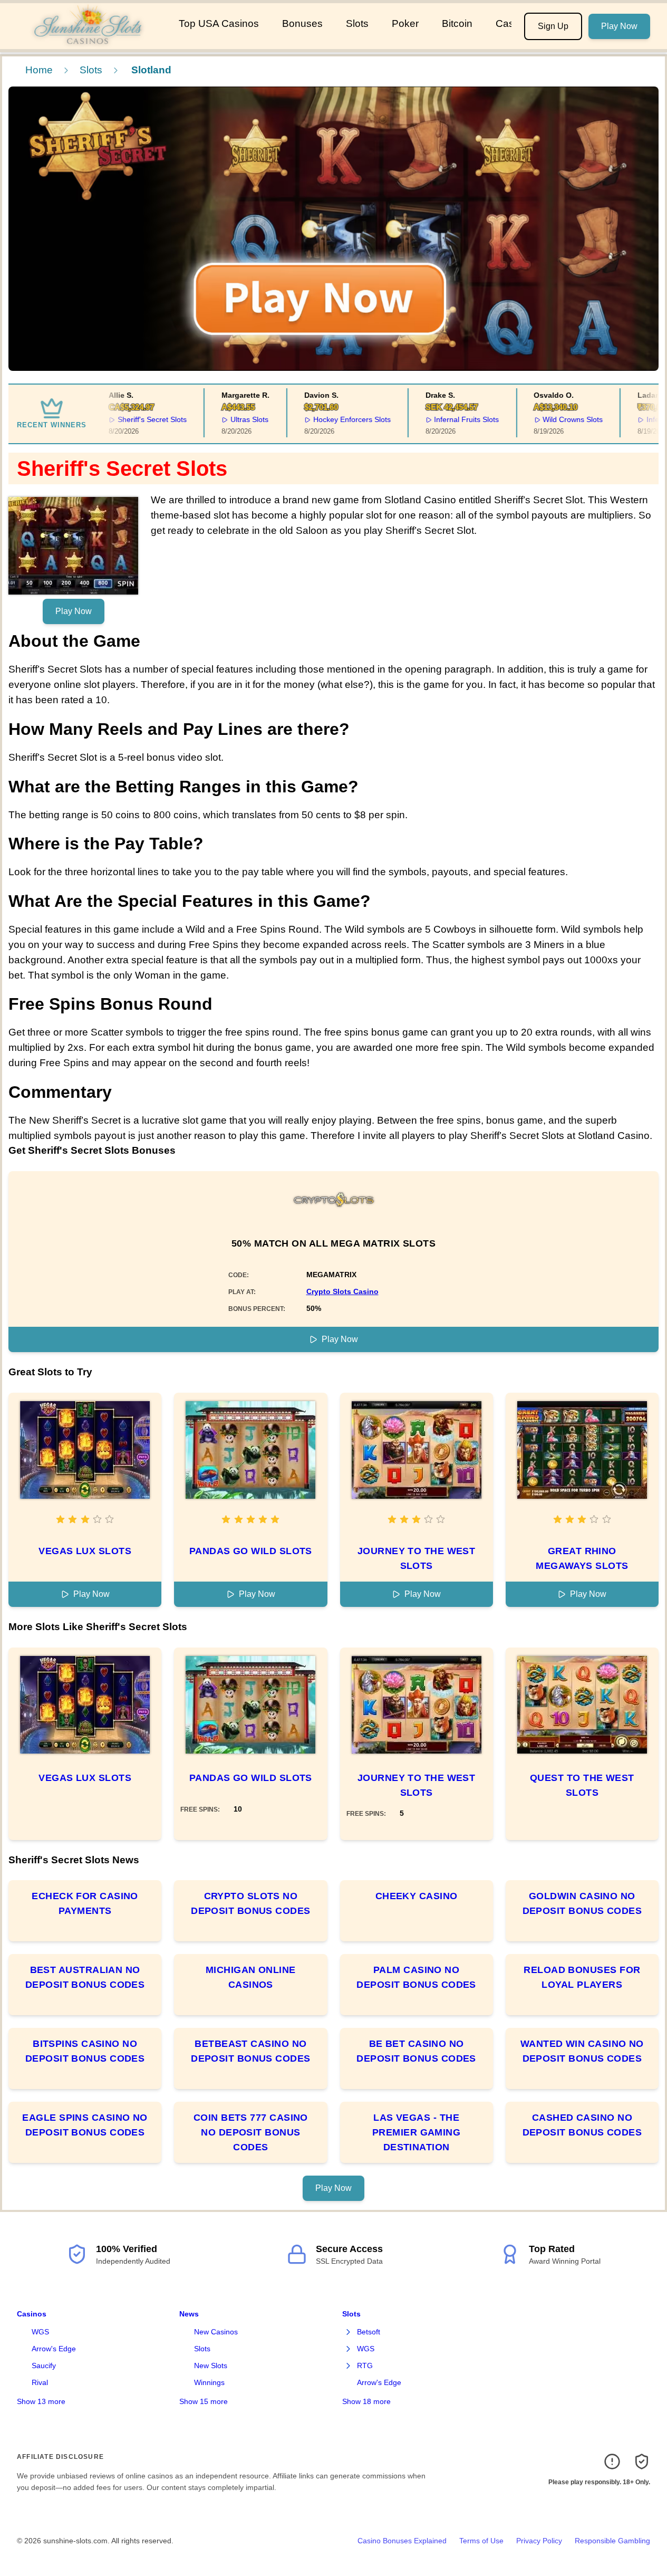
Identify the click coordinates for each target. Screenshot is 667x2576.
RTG (365, 2366)
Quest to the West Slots (582, 1785)
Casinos (32, 2314)
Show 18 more (366, 2401)
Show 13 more (41, 2401)
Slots (357, 23)
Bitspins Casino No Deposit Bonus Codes (85, 2051)
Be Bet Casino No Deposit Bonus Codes (416, 2051)
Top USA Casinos (219, 23)
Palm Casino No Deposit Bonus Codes (416, 1977)
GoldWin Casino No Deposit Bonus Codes (582, 1903)
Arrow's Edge (54, 2349)
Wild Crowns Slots (558, 419)
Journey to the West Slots (417, 1558)
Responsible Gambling (612, 2541)
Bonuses (302, 23)
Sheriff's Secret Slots (138, 419)
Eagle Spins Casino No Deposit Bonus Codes (85, 2125)
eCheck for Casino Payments (85, 1903)
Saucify (44, 2366)
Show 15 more (204, 2401)
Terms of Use (481, 2541)
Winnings (209, 2382)
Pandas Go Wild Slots (251, 1551)
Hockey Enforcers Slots (338, 419)
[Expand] (349, 2332)
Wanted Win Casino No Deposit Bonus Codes (582, 2051)
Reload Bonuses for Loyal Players (582, 1977)
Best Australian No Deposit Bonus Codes (85, 1977)
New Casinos (216, 2332)
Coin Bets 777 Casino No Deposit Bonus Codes (251, 2132)
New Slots (211, 2366)
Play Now (619, 26)
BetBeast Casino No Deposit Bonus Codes (251, 2051)
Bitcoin (457, 23)
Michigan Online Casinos (251, 1977)
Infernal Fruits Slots (452, 419)
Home (39, 70)
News (189, 2314)
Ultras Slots (235, 419)
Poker (405, 23)
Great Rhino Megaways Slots (582, 1558)
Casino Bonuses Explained (402, 2541)
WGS (40, 2332)
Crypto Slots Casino (342, 1291)
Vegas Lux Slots (85, 1551)
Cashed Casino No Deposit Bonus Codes (582, 2125)
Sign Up (553, 26)
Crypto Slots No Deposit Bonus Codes (251, 1903)
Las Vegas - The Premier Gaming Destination (416, 2132)
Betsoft (369, 2332)
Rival (40, 2382)
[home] (87, 42)
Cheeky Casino (417, 1896)
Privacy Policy (539, 2541)
